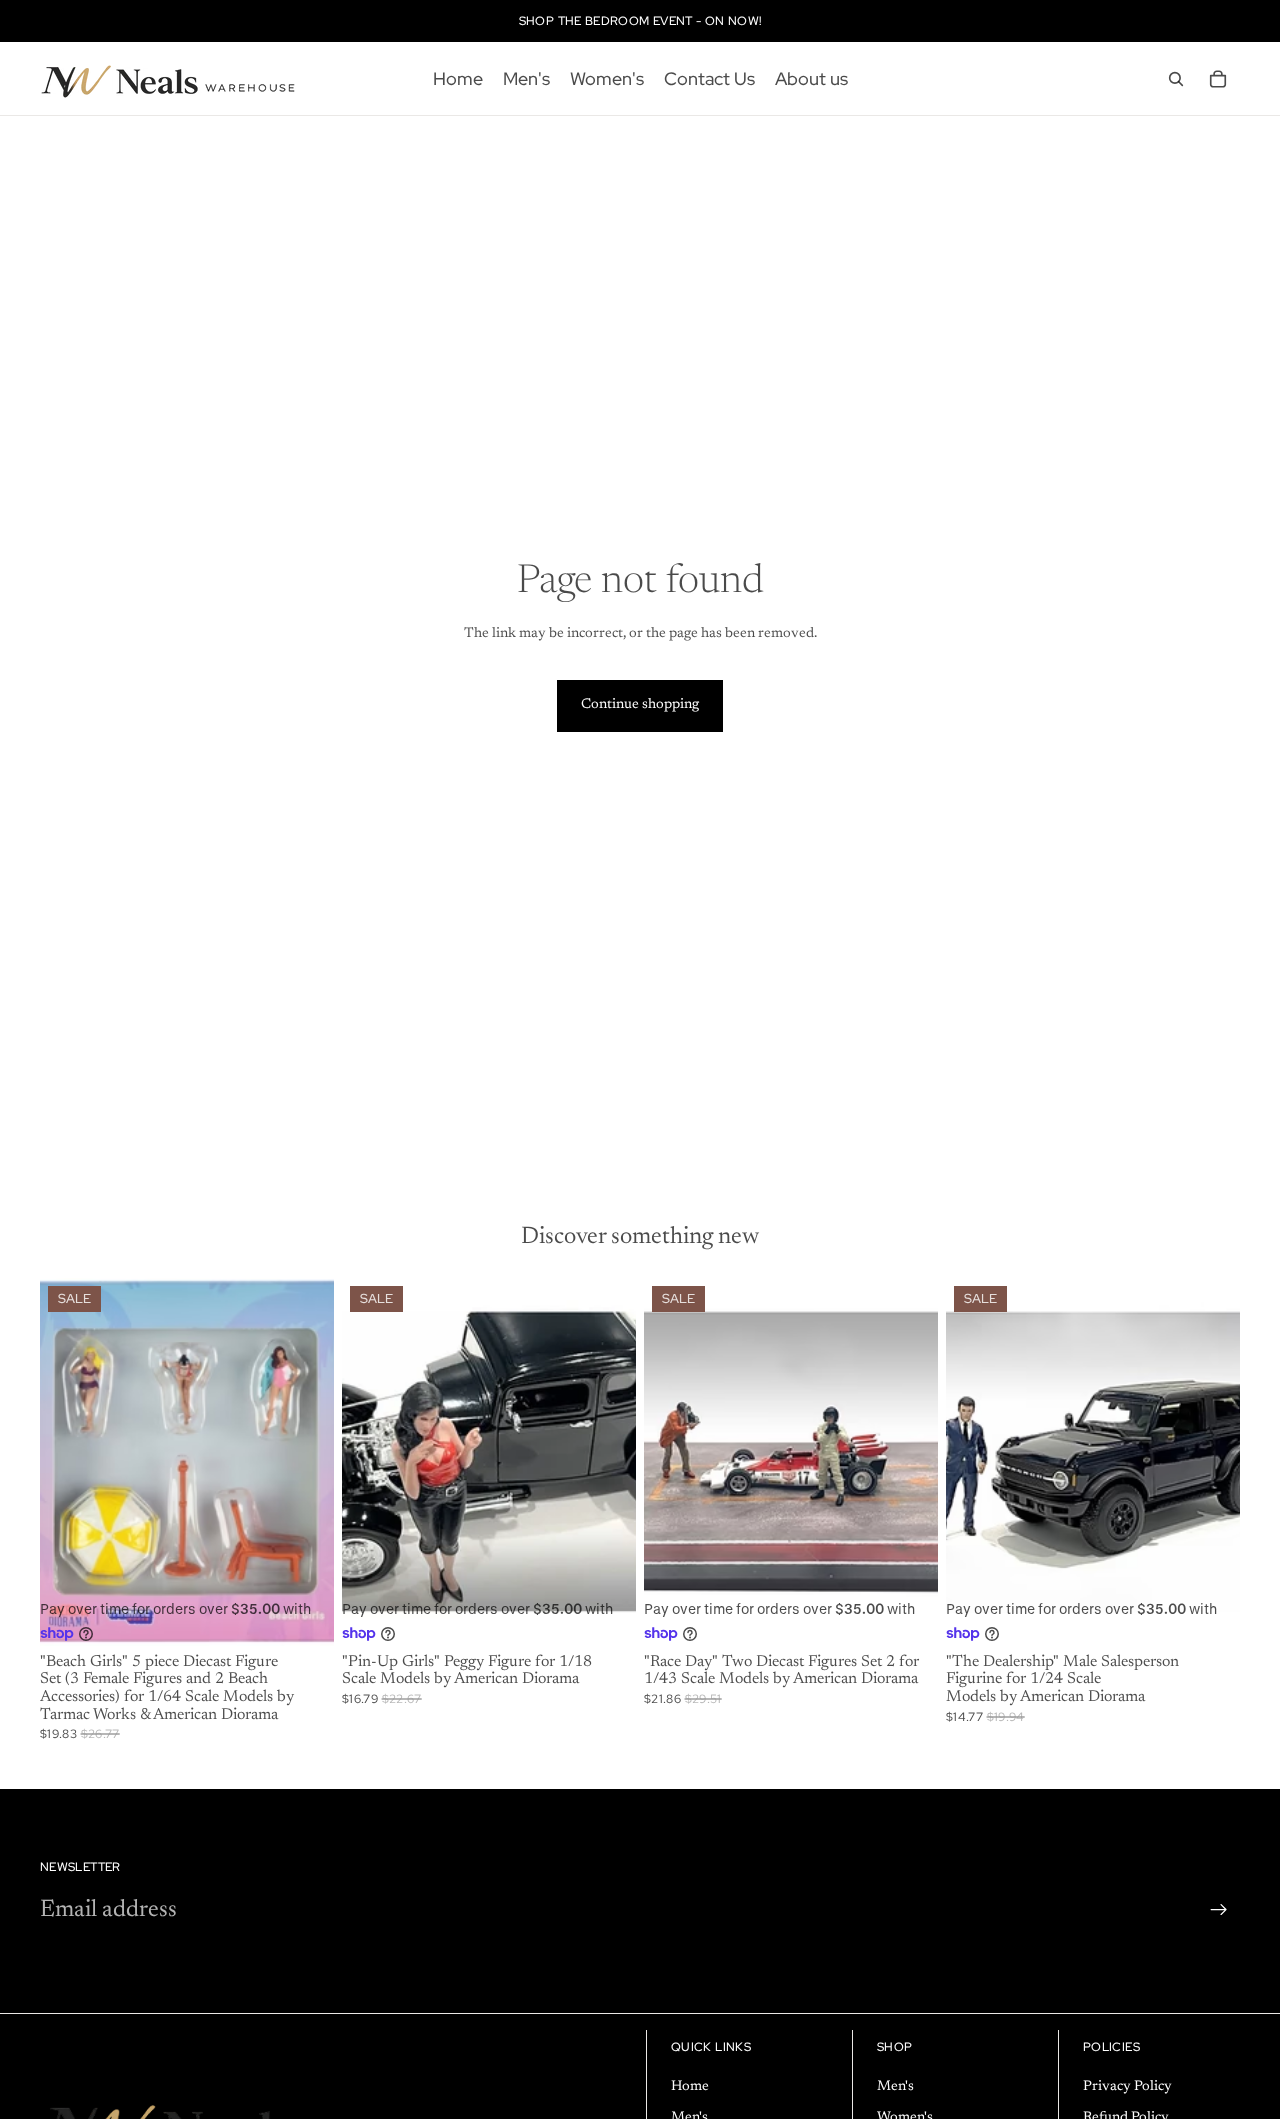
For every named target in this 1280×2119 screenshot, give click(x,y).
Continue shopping (640, 705)
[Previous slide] (372, 1462)
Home (690, 2087)
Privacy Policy (1127, 2087)
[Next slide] (606, 1462)
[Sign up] (1219, 1910)
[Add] (303, 1615)
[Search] (1176, 79)
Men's (895, 2087)
